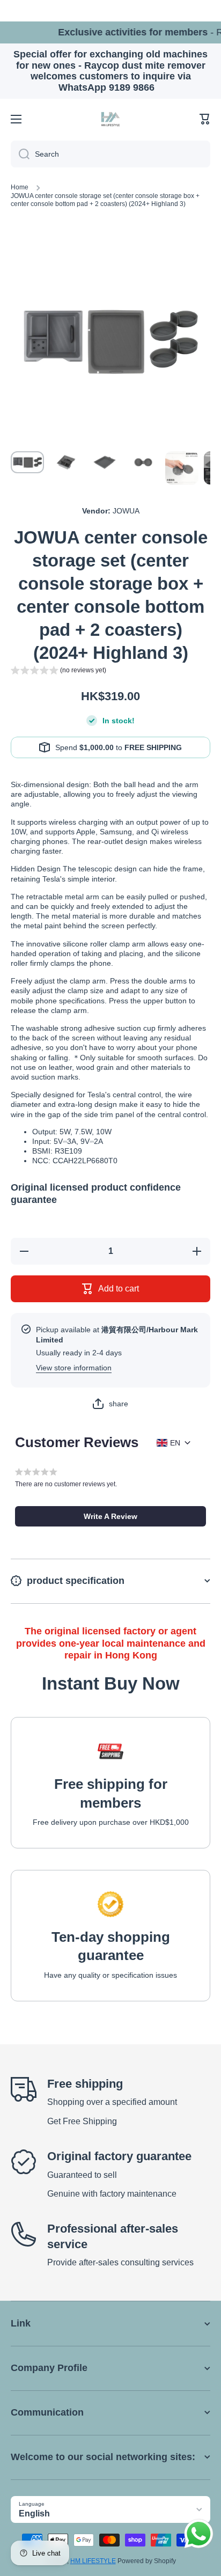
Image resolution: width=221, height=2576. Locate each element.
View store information (74, 1368)
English (34, 2513)
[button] (205, 119)
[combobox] (110, 154)
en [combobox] (175, 1443)
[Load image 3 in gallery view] (105, 462)
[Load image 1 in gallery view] (27, 462)
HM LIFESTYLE (93, 2561)
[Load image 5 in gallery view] (182, 468)
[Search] (20, 154)
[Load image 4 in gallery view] (143, 462)
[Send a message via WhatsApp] (199, 2534)
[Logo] (110, 119)
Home (20, 187)
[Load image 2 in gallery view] (66, 462)
